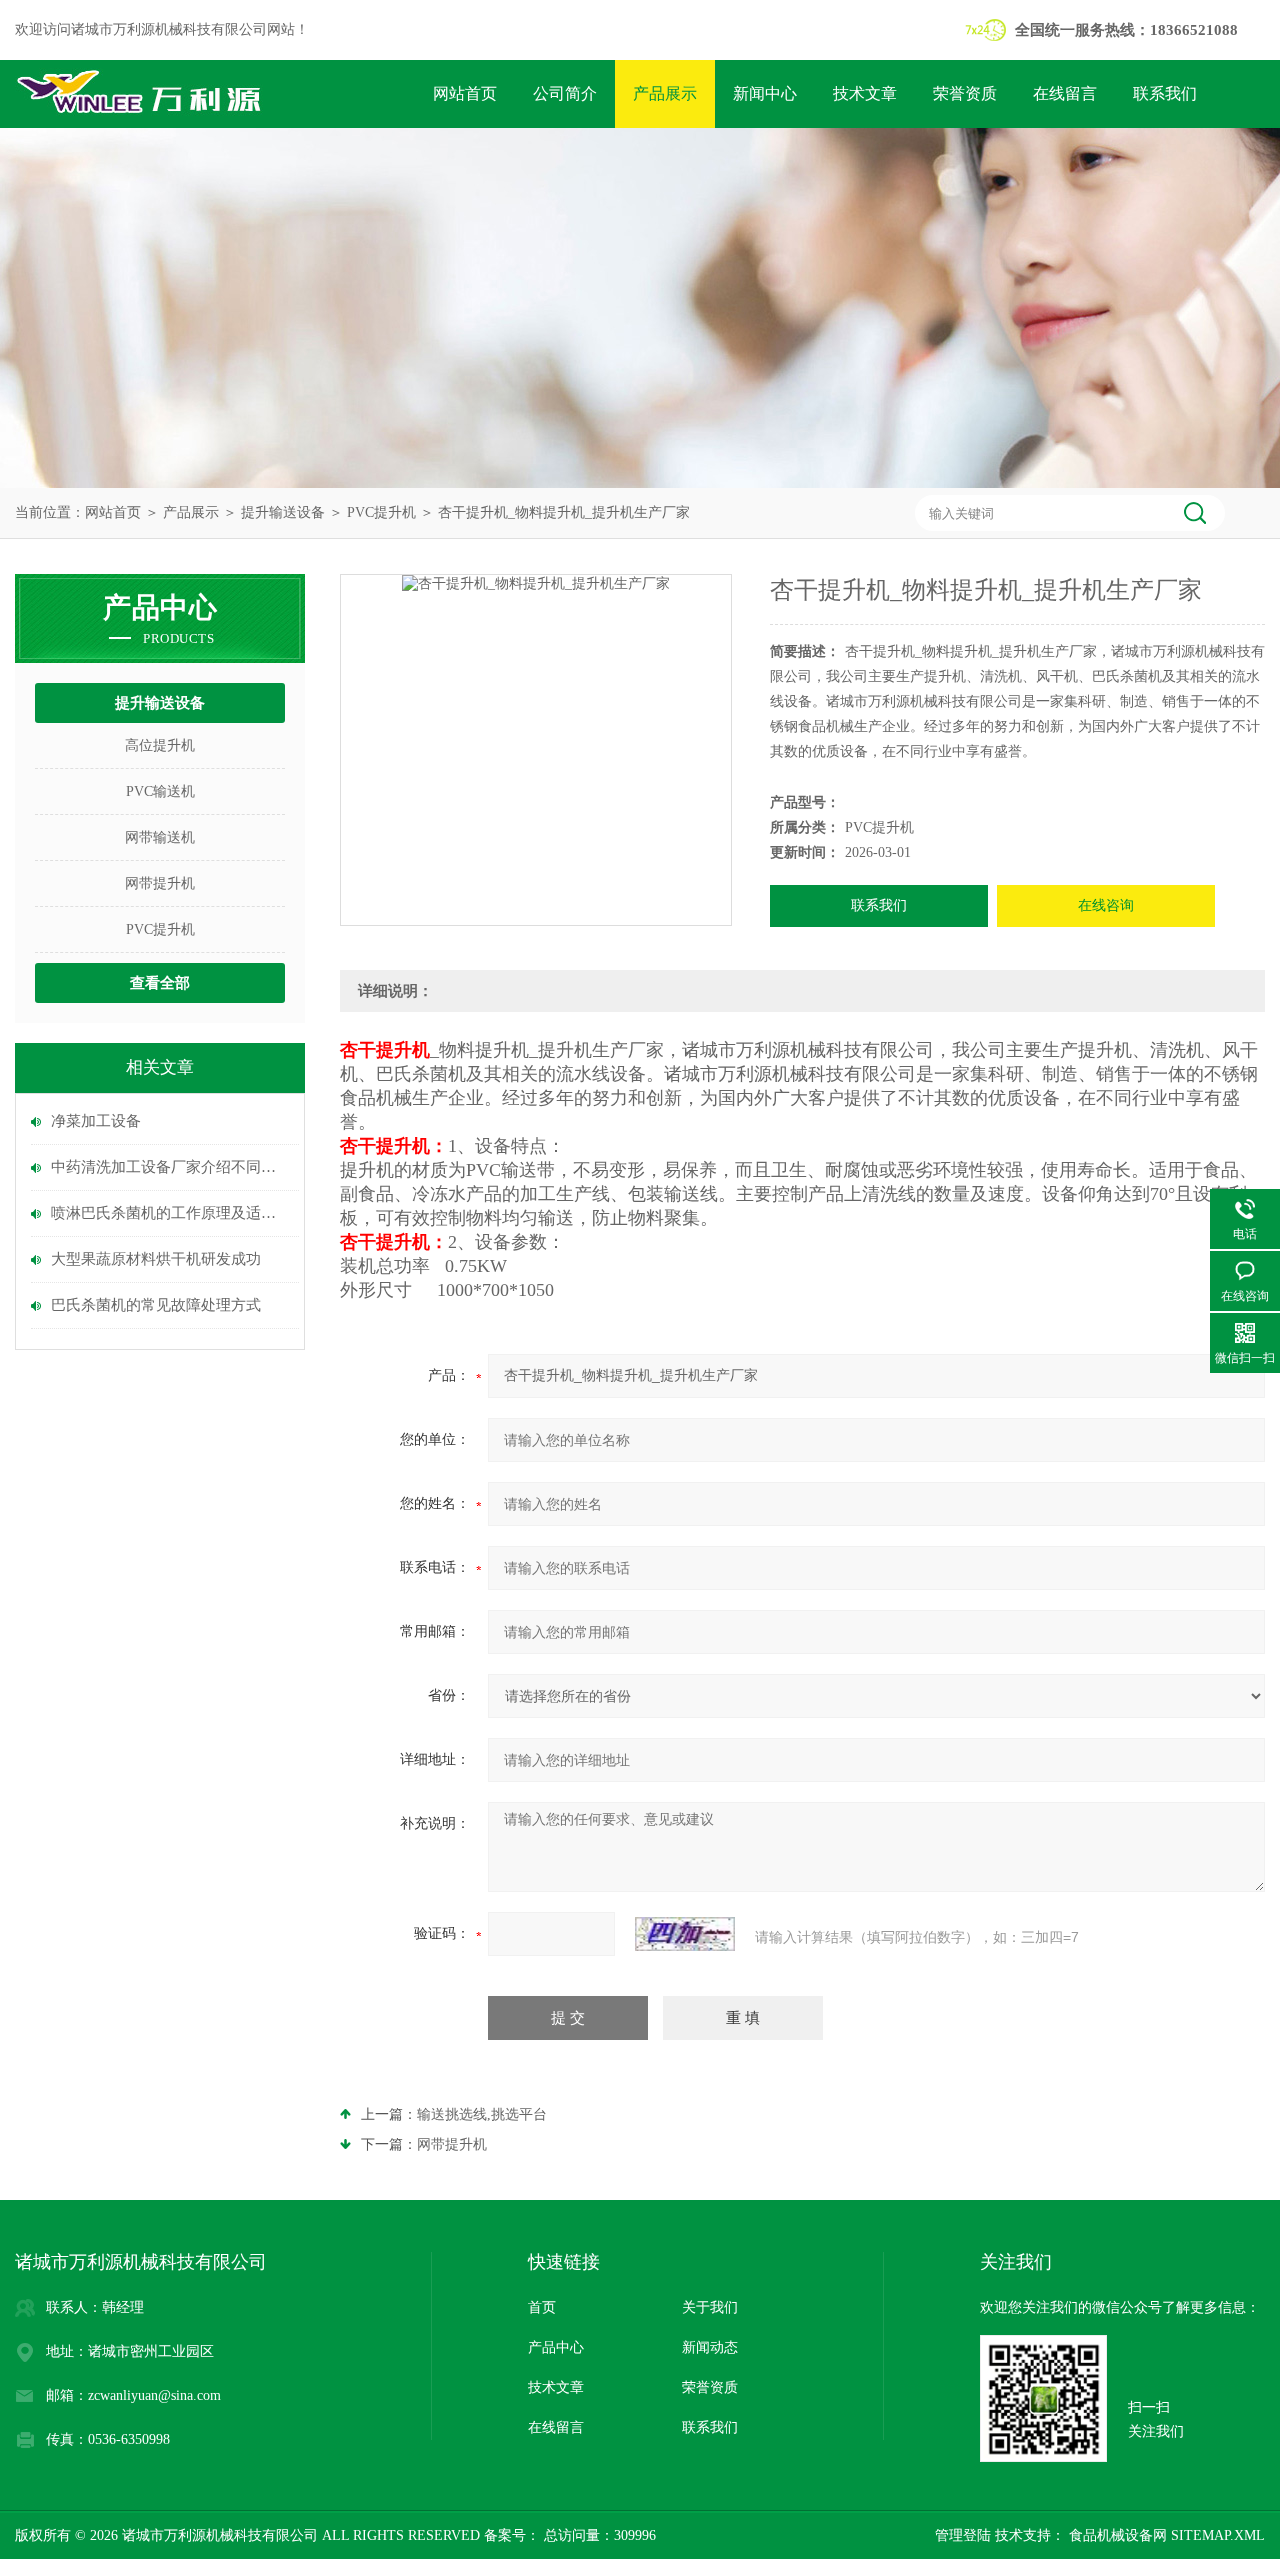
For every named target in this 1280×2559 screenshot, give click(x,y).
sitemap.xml (1218, 2535)
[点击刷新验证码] (685, 1934)
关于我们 (710, 2307)
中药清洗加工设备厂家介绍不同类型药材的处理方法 (170, 1167)
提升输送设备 (283, 512)
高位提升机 (160, 745)
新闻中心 (765, 93)
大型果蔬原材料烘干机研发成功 (156, 1259)
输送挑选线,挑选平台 (482, 2114)
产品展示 (665, 93)
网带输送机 (160, 837)
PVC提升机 (381, 512)
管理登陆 (963, 2535)
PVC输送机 (160, 791)
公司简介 (565, 93)
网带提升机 (160, 883)
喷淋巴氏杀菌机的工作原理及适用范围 (170, 1213)
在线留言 (1065, 93)
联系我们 (1165, 93)
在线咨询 (1106, 905)
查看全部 (160, 983)
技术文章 (865, 93)
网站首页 (465, 93)
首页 (542, 2307)
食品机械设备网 (1116, 2535)
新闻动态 (710, 2347)
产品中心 (556, 2347)
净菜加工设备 (96, 1121)
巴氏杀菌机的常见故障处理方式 (156, 1305)
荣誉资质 (965, 93)
